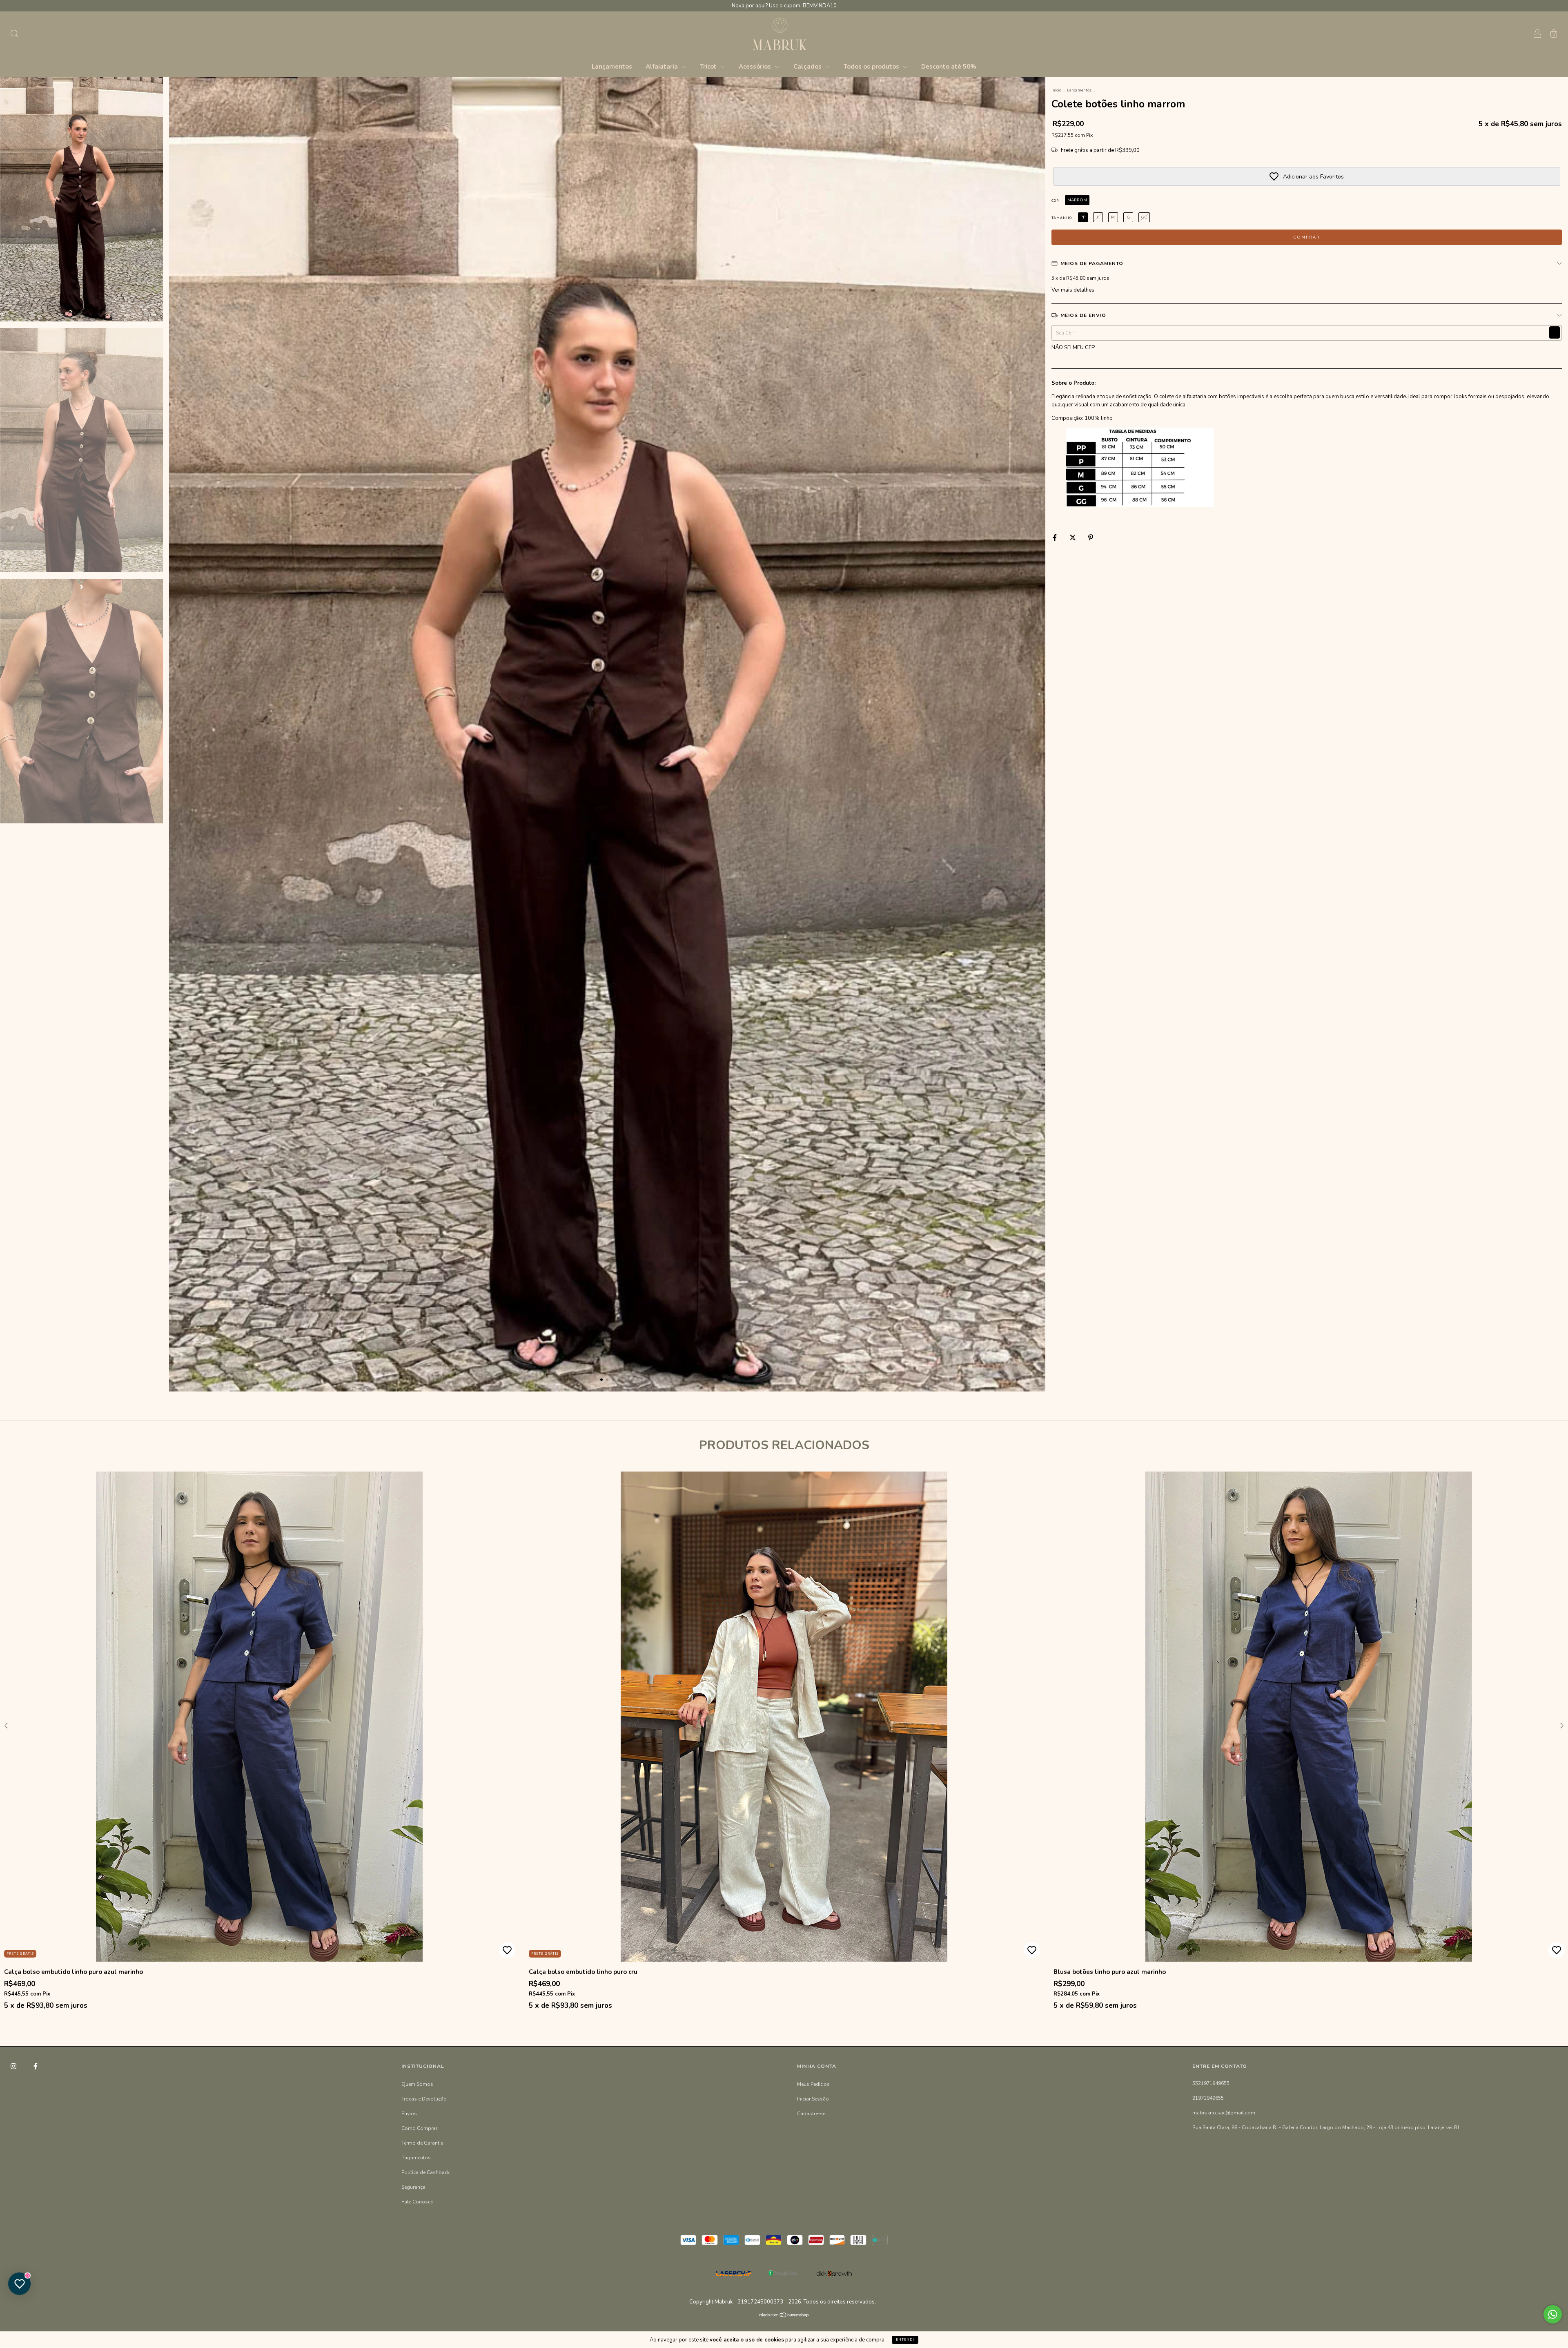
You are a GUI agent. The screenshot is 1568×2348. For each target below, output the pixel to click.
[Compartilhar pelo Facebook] (1055, 537)
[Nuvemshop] (784, 2316)
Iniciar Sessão (813, 2099)
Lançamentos (612, 67)
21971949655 (1208, 2098)
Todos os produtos (872, 67)
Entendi (905, 2340)
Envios (409, 2114)
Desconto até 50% (949, 67)
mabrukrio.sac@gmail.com (1224, 2113)
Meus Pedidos (813, 2084)
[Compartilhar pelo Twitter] (1073, 537)
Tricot (709, 67)
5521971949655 (1211, 2083)
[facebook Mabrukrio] (36, 2066)
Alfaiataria (663, 67)
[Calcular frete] (1555, 332)
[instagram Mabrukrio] (14, 2066)
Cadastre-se (811, 2114)
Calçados (808, 67)
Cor (1055, 201)
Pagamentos (416, 2158)
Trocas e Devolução (424, 2099)
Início (1056, 90)
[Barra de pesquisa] (14, 35)
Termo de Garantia (422, 2143)
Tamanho (1062, 218)
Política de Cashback (425, 2172)
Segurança (413, 2187)
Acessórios (756, 67)
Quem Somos (417, 2084)
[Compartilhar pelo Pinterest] (1091, 537)
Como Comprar (419, 2128)
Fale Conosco (418, 2202)
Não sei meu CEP (1073, 348)
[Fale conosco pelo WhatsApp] (1553, 2314)
